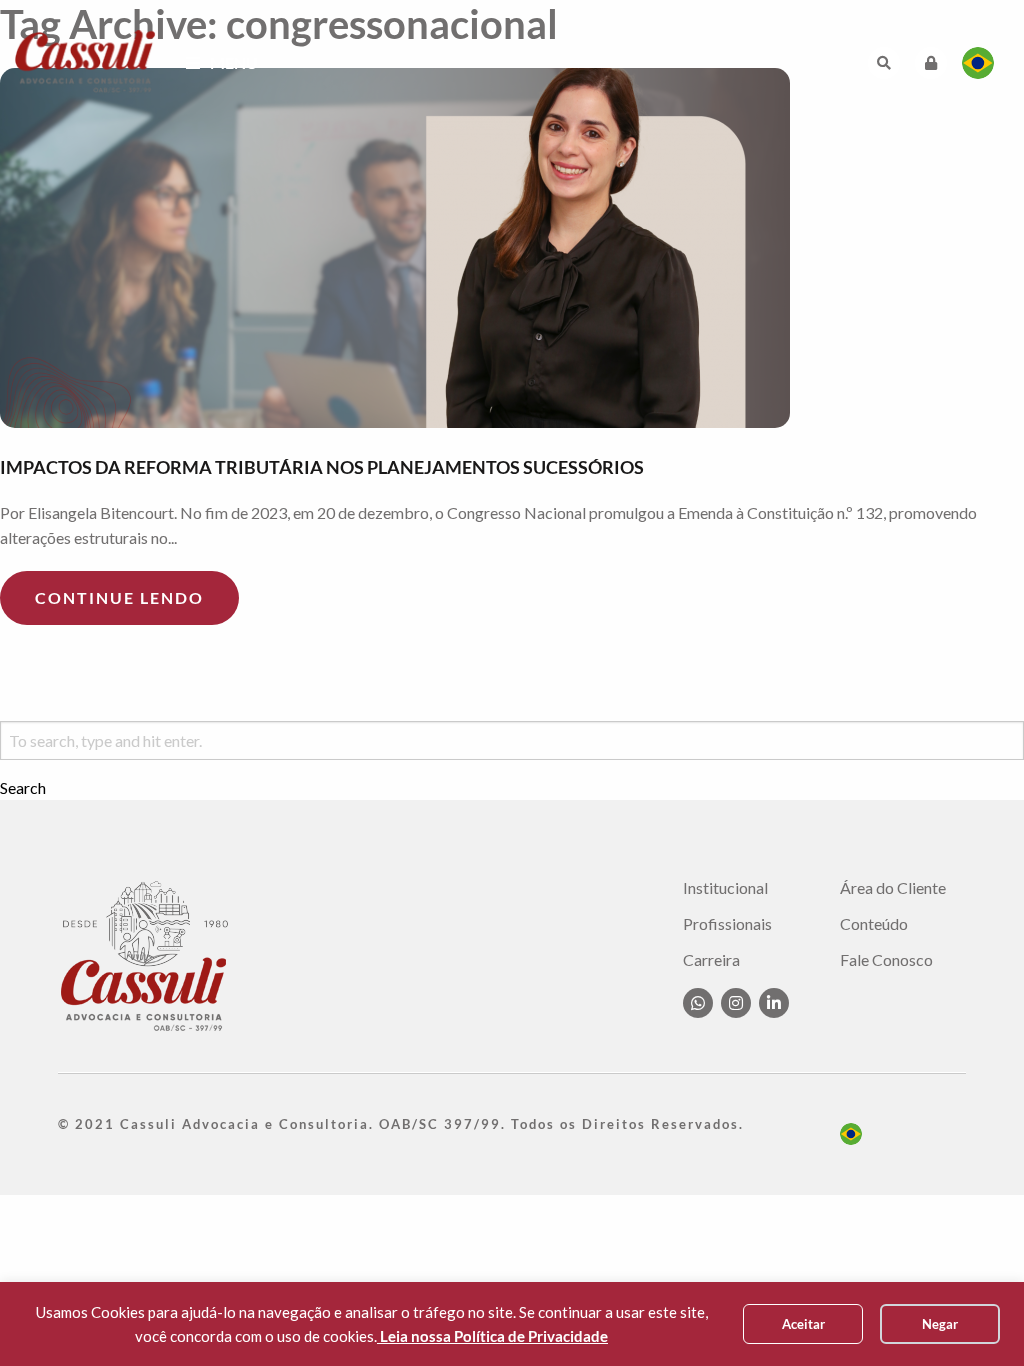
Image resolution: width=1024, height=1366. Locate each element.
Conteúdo (874, 924)
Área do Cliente (893, 888)
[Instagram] (736, 1003)
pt (851, 1134)
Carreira (711, 960)
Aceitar (803, 1324)
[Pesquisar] (884, 63)
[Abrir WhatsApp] (974, 1315)
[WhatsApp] (698, 1003)
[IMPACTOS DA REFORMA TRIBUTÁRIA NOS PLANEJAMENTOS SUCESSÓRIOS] (512, 248)
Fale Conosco (886, 960)
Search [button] (23, 788)
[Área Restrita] (931, 63)
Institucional (725, 888)
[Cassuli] (85, 60)
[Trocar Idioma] (978, 63)
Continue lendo (119, 597)
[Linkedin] (774, 1003)
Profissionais (727, 924)
